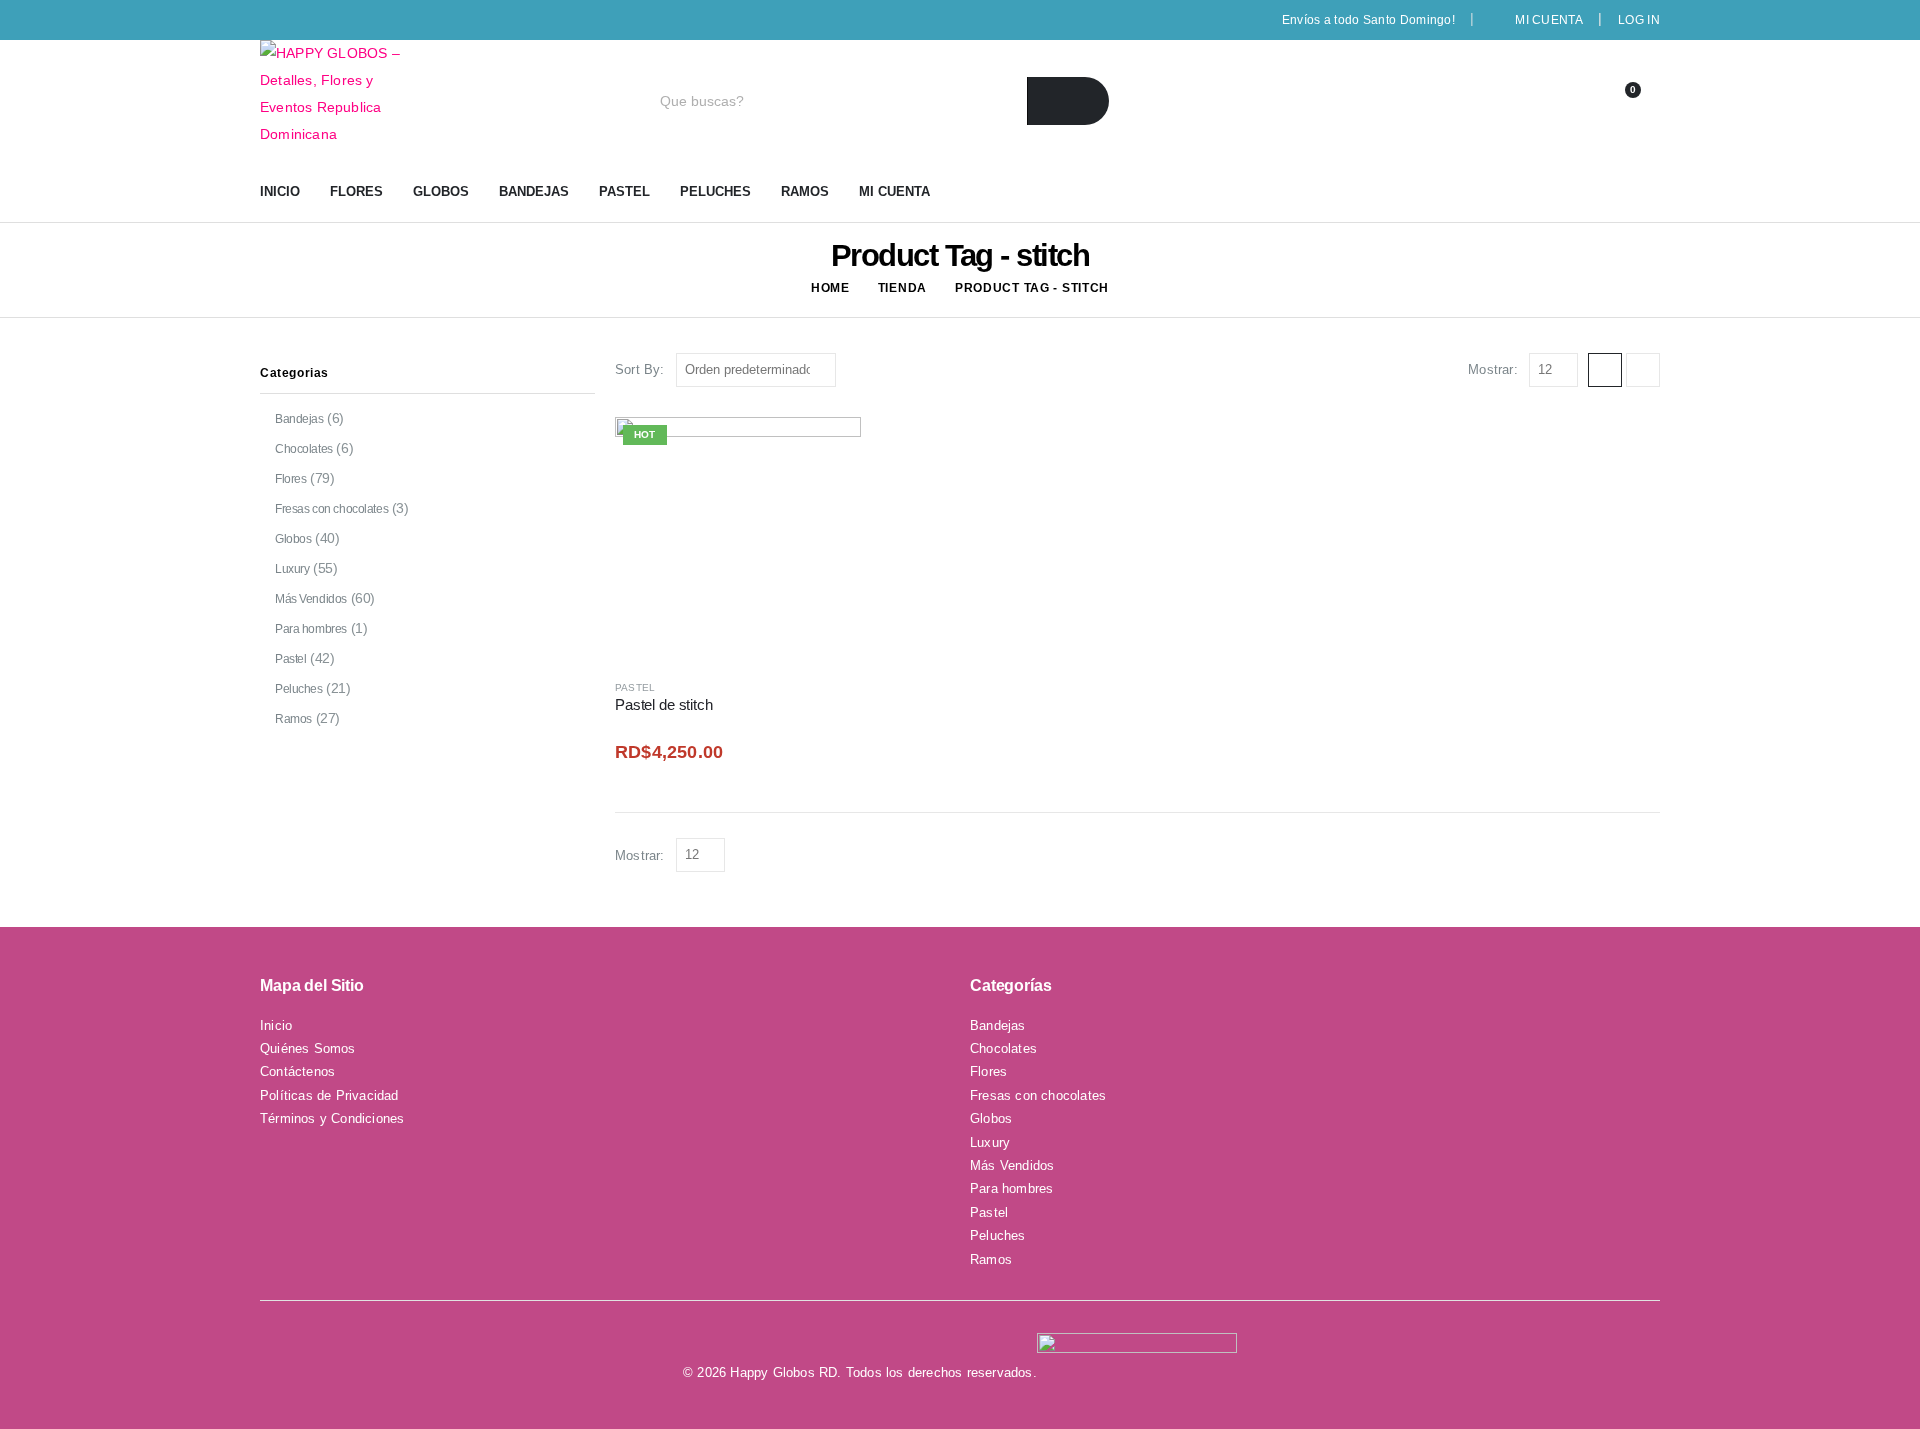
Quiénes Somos (308, 1048)
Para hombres (311, 629)
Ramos (805, 191)
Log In (1639, 20)
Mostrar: (1493, 369)
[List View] (1643, 370)
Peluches (715, 191)
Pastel (624, 191)
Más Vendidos (311, 599)
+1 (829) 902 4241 (1472, 100)
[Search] (1068, 101)
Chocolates (304, 449)
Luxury (292, 569)
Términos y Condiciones (332, 1118)
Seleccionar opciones (828, 450)
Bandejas (534, 191)
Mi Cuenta (1549, 20)
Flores (356, 191)
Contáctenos (297, 1071)
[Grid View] (1605, 370)
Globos (441, 191)
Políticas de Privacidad (329, 1095)
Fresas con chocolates (331, 509)
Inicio (280, 191)
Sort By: (640, 369)
